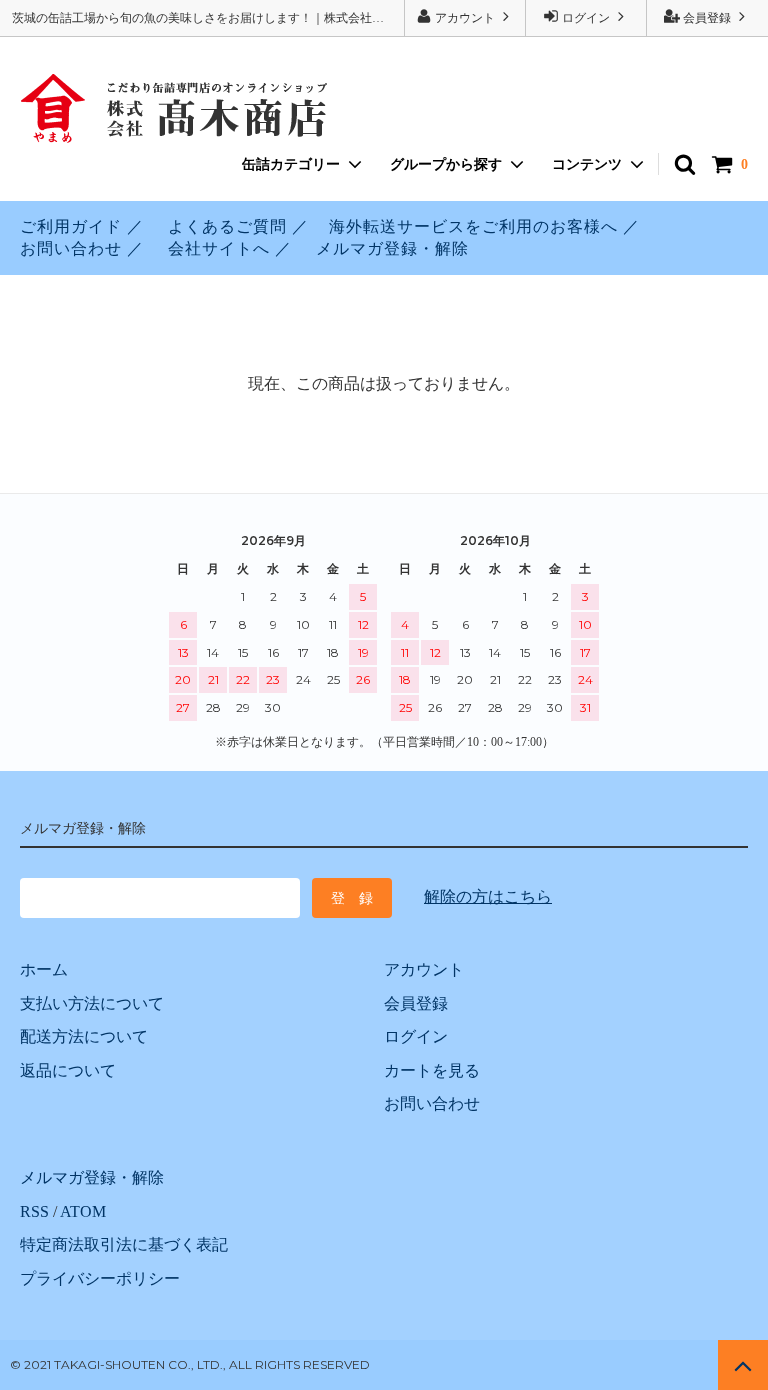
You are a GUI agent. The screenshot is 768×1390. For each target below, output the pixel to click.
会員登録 (707, 18)
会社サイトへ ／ (230, 248)
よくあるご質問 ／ (238, 226)
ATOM (83, 1211)
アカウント (465, 18)
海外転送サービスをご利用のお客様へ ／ (484, 226)
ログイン (586, 18)
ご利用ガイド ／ (82, 226)
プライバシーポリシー (100, 1278)
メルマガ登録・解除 (392, 248)
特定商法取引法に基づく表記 (124, 1244)
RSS (34, 1211)
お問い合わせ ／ (82, 248)
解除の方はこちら (488, 896)
